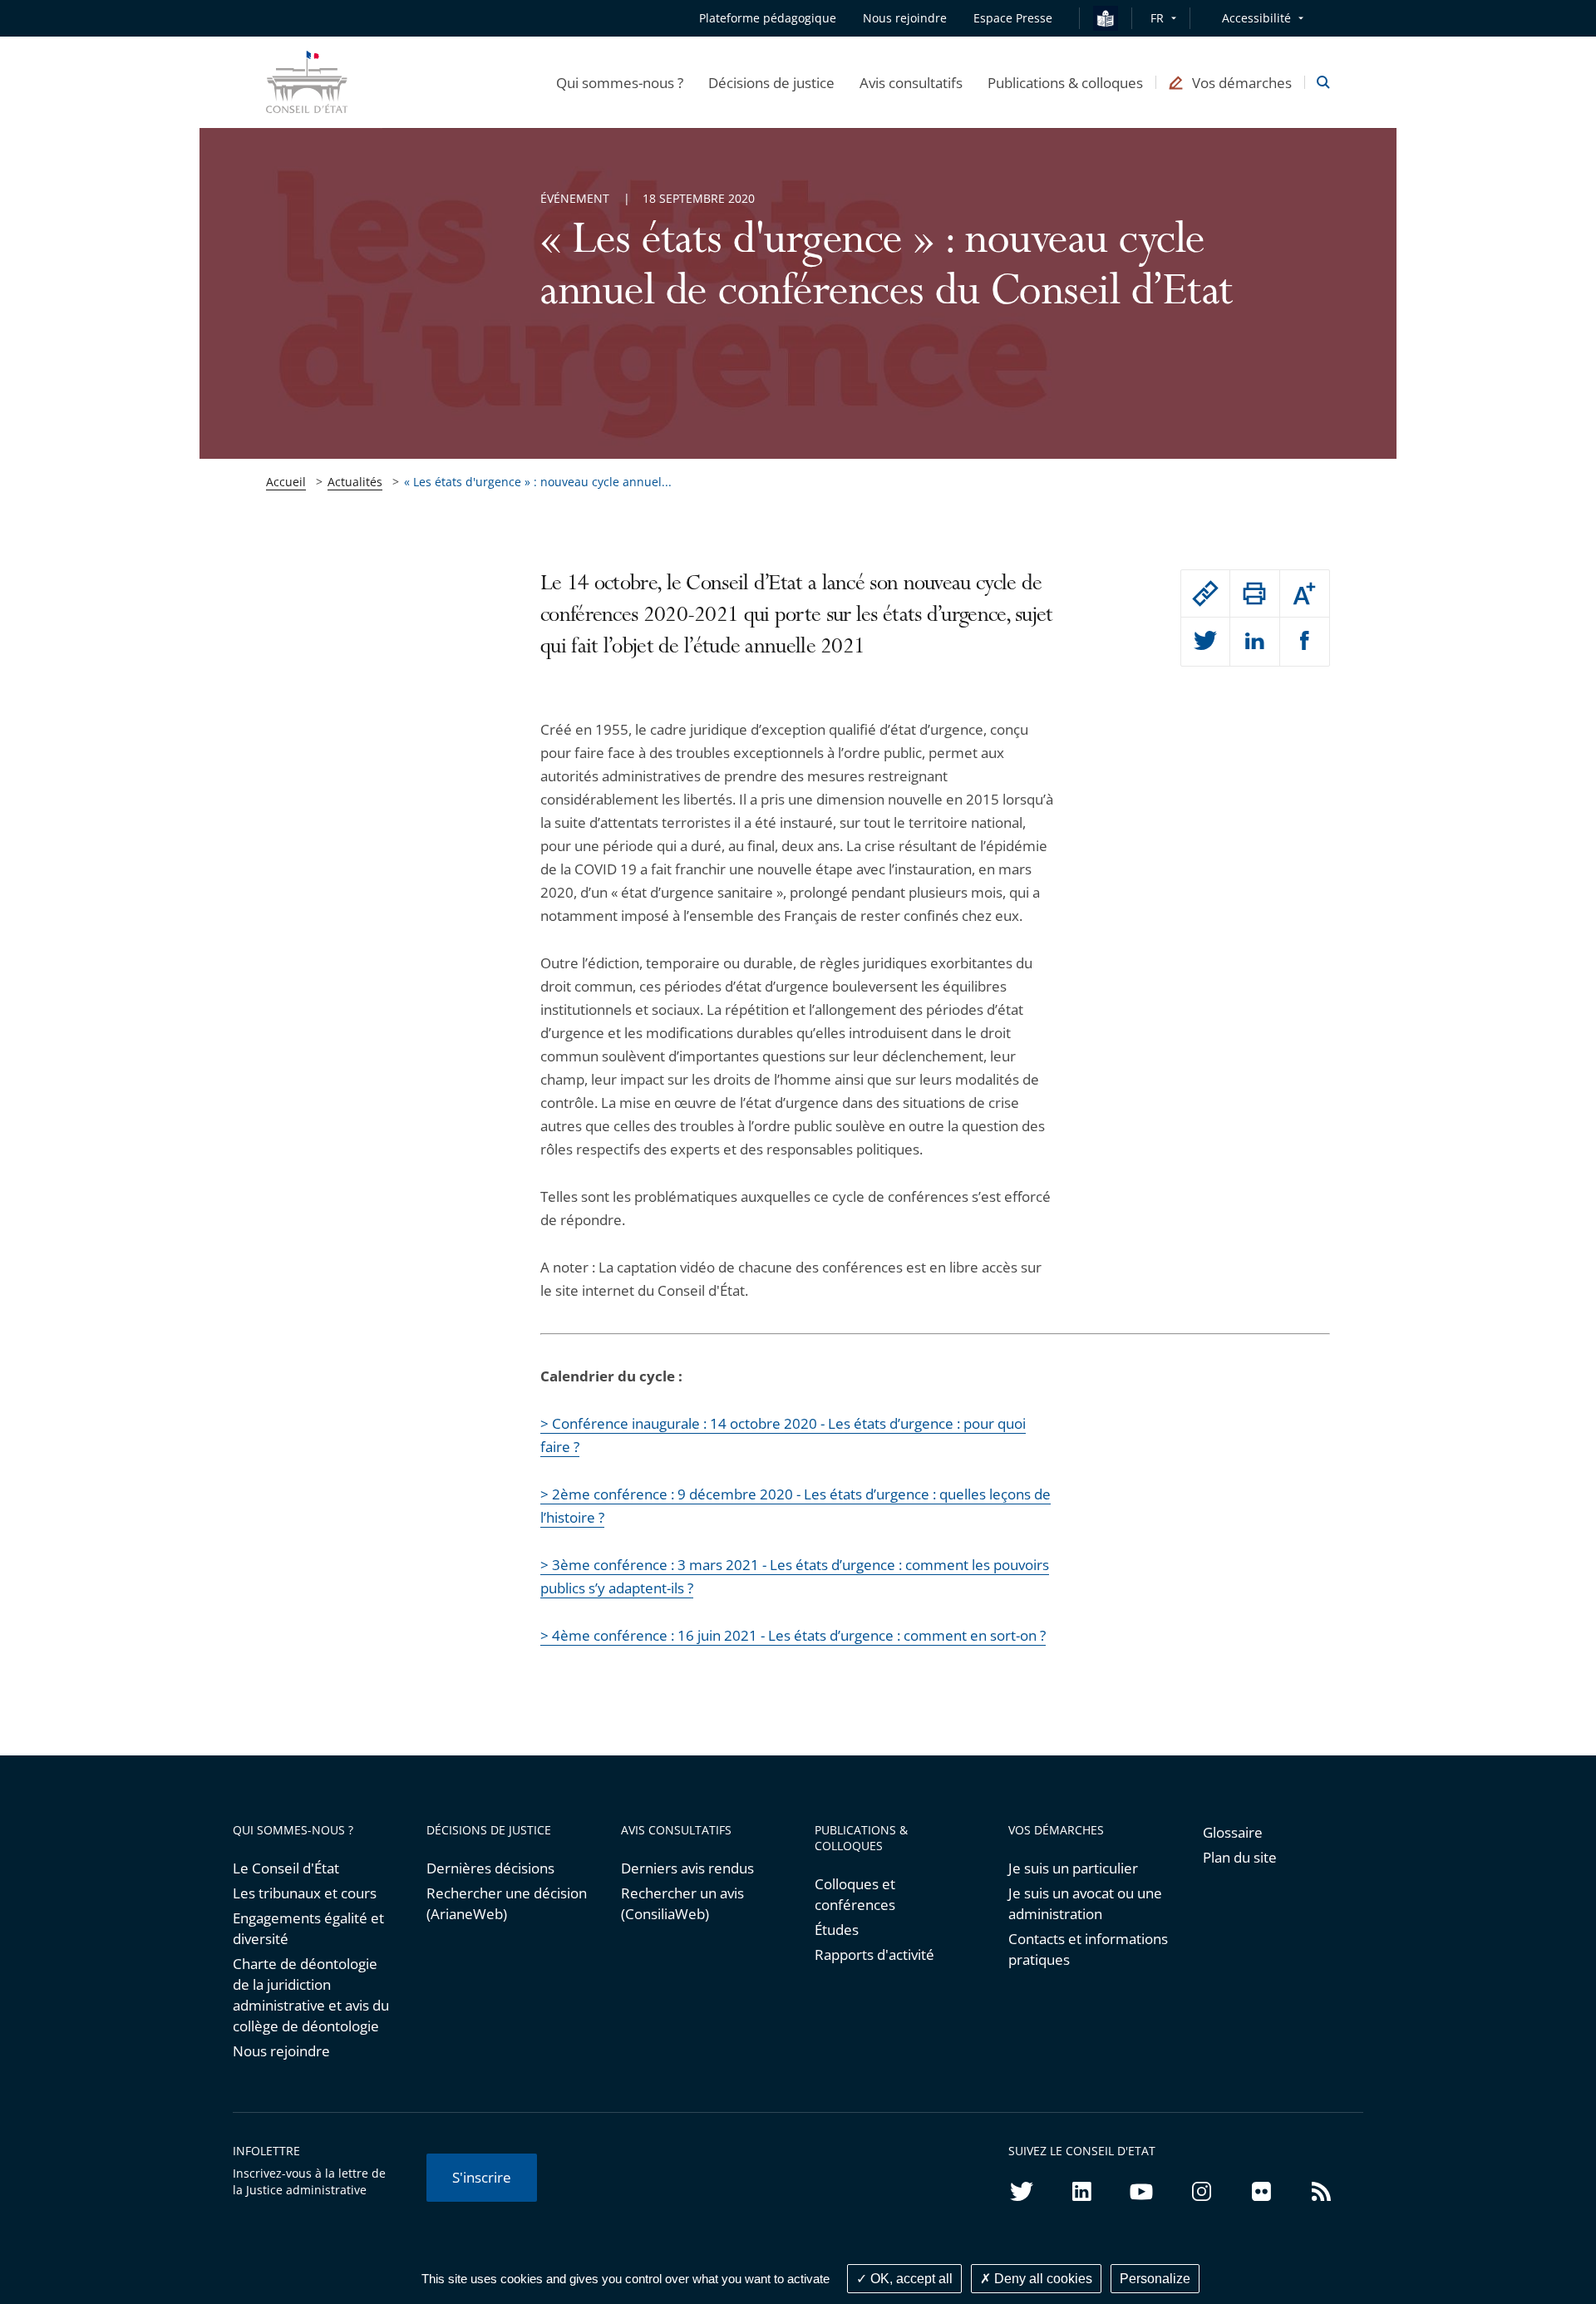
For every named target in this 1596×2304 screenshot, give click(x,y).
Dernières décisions (490, 1868)
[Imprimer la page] (1254, 593)
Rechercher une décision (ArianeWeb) (507, 1903)
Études (837, 1930)
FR (1157, 18)
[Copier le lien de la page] (1205, 593)
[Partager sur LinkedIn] (1254, 642)
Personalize (1155, 2279)
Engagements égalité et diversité (308, 1928)
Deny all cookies (1042, 2279)
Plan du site (1240, 1857)
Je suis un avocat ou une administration (1085, 1903)
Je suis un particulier (1073, 1868)
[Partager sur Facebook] (1305, 642)
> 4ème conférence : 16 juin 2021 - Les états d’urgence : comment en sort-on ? (793, 1635)
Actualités (355, 482)
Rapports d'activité (874, 1954)
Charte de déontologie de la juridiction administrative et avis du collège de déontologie (311, 1995)
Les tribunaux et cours (305, 1893)
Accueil (286, 482)
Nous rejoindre (281, 2051)
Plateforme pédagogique (768, 18)
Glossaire (1233, 1832)
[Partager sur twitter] (1205, 642)
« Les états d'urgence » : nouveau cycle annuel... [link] (538, 482)
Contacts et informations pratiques (1088, 1949)
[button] (620, 82)
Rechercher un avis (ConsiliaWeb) (682, 1903)
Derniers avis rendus (687, 1868)
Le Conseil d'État (286, 1868)
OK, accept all (910, 2279)
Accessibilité (1256, 18)
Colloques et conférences (855, 1894)
